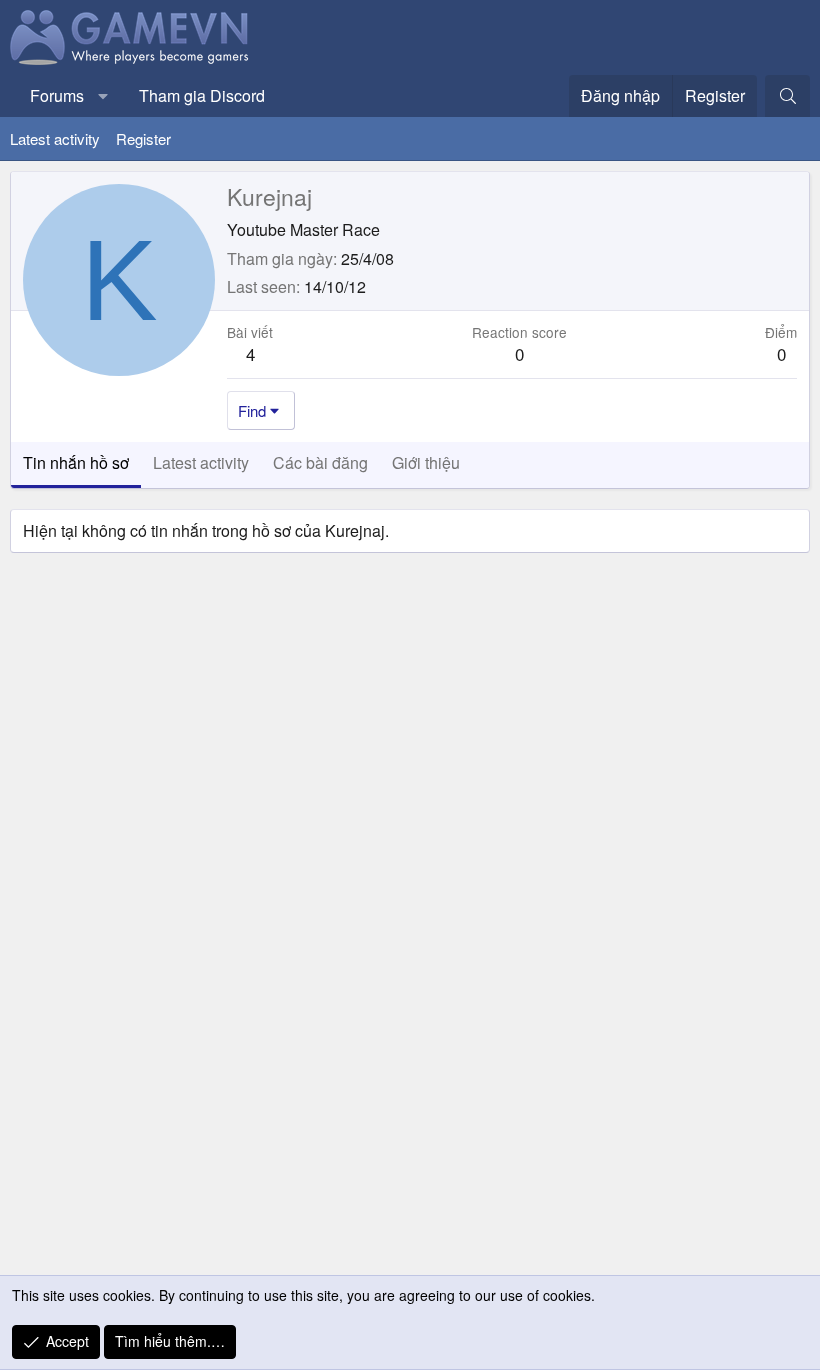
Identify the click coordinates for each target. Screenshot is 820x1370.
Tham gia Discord (202, 95)
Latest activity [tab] (201, 462)
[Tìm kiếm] (787, 96)
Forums (57, 95)
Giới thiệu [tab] (426, 462)
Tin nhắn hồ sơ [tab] (76, 462)
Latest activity (55, 138)
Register (143, 138)
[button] (103, 96)
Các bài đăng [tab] (320, 462)
